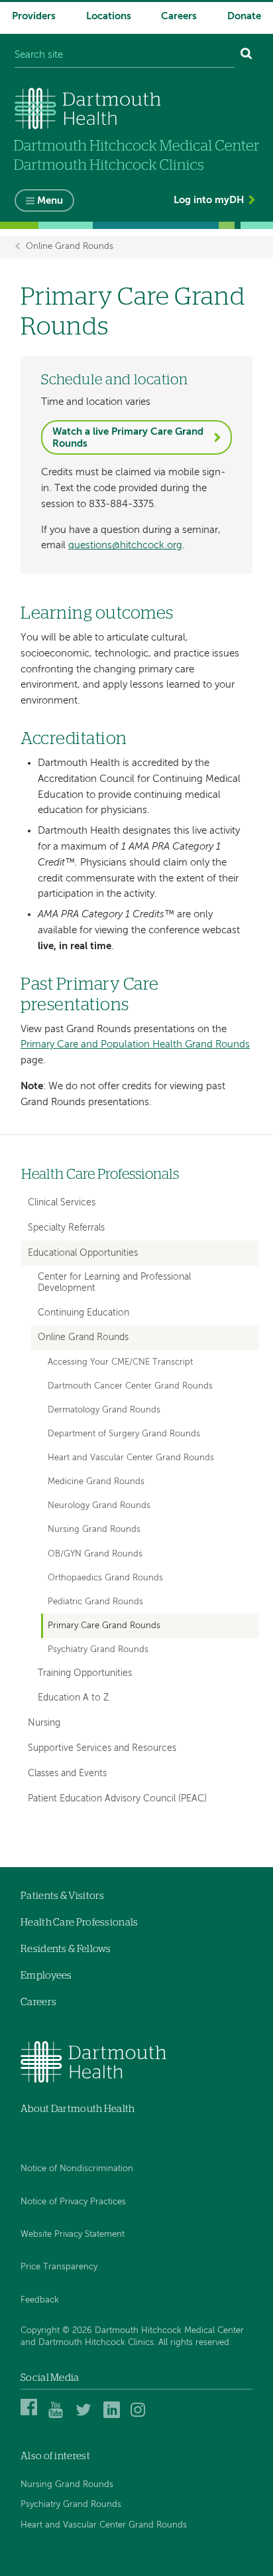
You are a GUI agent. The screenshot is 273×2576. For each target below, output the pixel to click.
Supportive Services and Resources (102, 1748)
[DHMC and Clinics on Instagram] (141, 2416)
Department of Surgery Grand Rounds (124, 1434)
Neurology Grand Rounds (99, 1506)
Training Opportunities (85, 1674)
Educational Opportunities (83, 1253)
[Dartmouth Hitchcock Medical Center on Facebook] (31, 2416)
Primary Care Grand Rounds (104, 1626)
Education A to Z (73, 1698)
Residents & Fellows (66, 1949)
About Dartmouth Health (78, 2109)
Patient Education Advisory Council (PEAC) (117, 1799)
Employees (46, 1976)
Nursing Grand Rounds (94, 1530)
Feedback (40, 2300)
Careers (179, 16)
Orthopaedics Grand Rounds (105, 1578)
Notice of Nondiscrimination (77, 2169)
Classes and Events (67, 1774)
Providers (34, 16)
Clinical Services (62, 1203)
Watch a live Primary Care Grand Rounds (128, 438)
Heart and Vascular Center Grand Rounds (131, 1458)
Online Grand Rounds (70, 247)
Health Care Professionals (100, 1174)
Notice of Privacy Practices (73, 2202)
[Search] (246, 55)
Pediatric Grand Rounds (95, 1602)
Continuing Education (83, 1313)
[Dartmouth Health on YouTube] (59, 2416)
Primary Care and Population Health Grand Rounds (135, 1044)
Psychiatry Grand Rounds (98, 1650)
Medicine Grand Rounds (96, 1482)
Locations (109, 16)
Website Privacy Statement (73, 2235)
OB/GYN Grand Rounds (95, 1554)
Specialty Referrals (66, 1228)
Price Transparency (59, 2267)
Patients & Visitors (63, 1896)
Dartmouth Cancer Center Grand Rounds (130, 1386)
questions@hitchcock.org (125, 545)
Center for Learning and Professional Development (114, 1283)
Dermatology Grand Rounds (104, 1410)
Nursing (44, 1723)
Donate (244, 16)
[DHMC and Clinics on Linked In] (114, 2416)
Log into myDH (209, 200)
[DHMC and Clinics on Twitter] (86, 2416)
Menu (50, 201)
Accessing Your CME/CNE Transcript (120, 1362)
